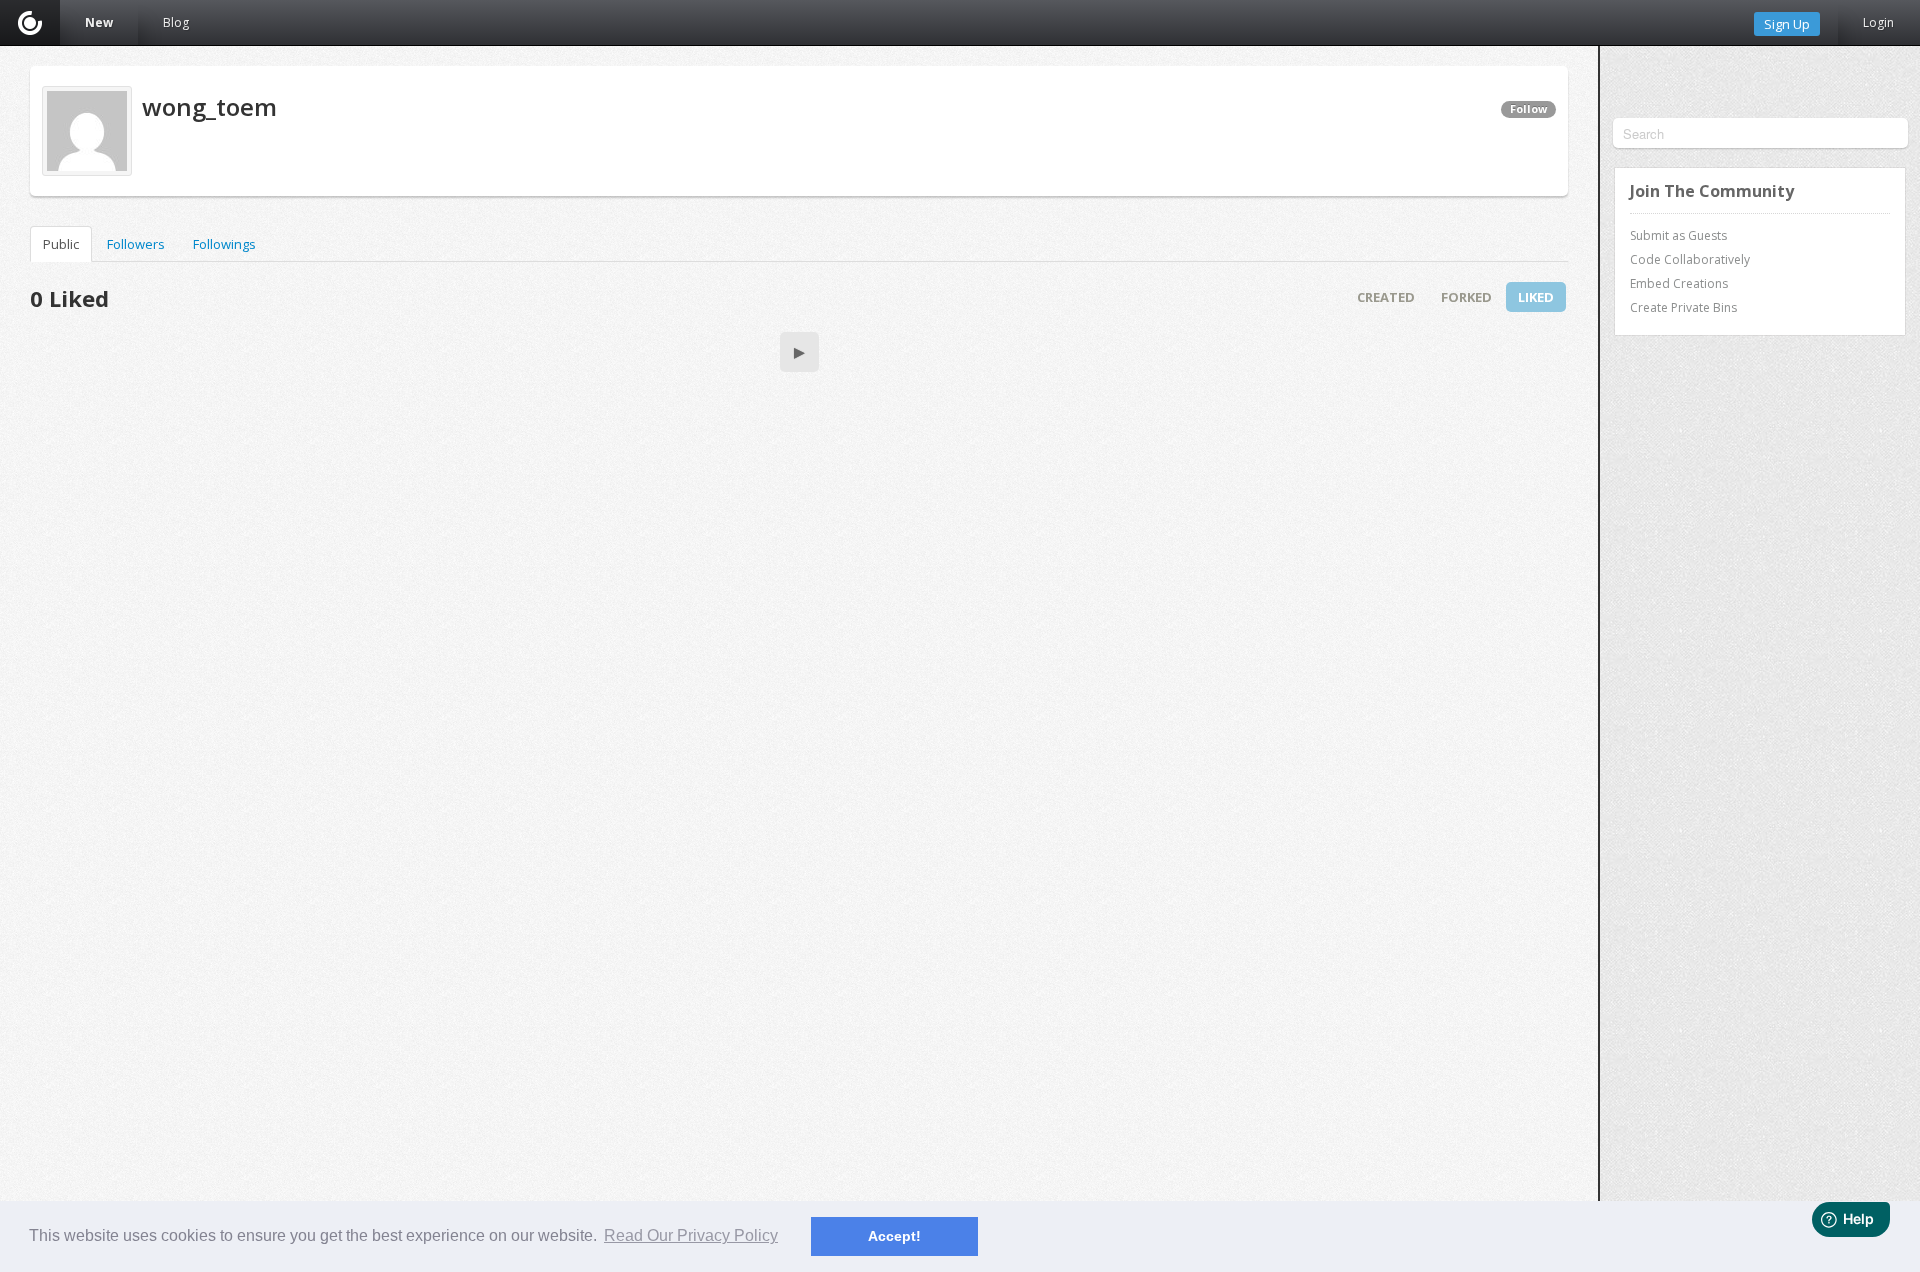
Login (1878, 22)
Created (1386, 297)
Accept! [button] (894, 1236)
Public (61, 244)
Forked (1466, 297)
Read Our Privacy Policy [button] (691, 1235)
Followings (224, 244)
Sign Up (1787, 24)
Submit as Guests (1678, 235)
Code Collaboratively (1690, 259)
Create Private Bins (1683, 307)
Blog (176, 22)
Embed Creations (1679, 283)
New (99, 22)
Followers (136, 244)
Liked (1536, 297)
